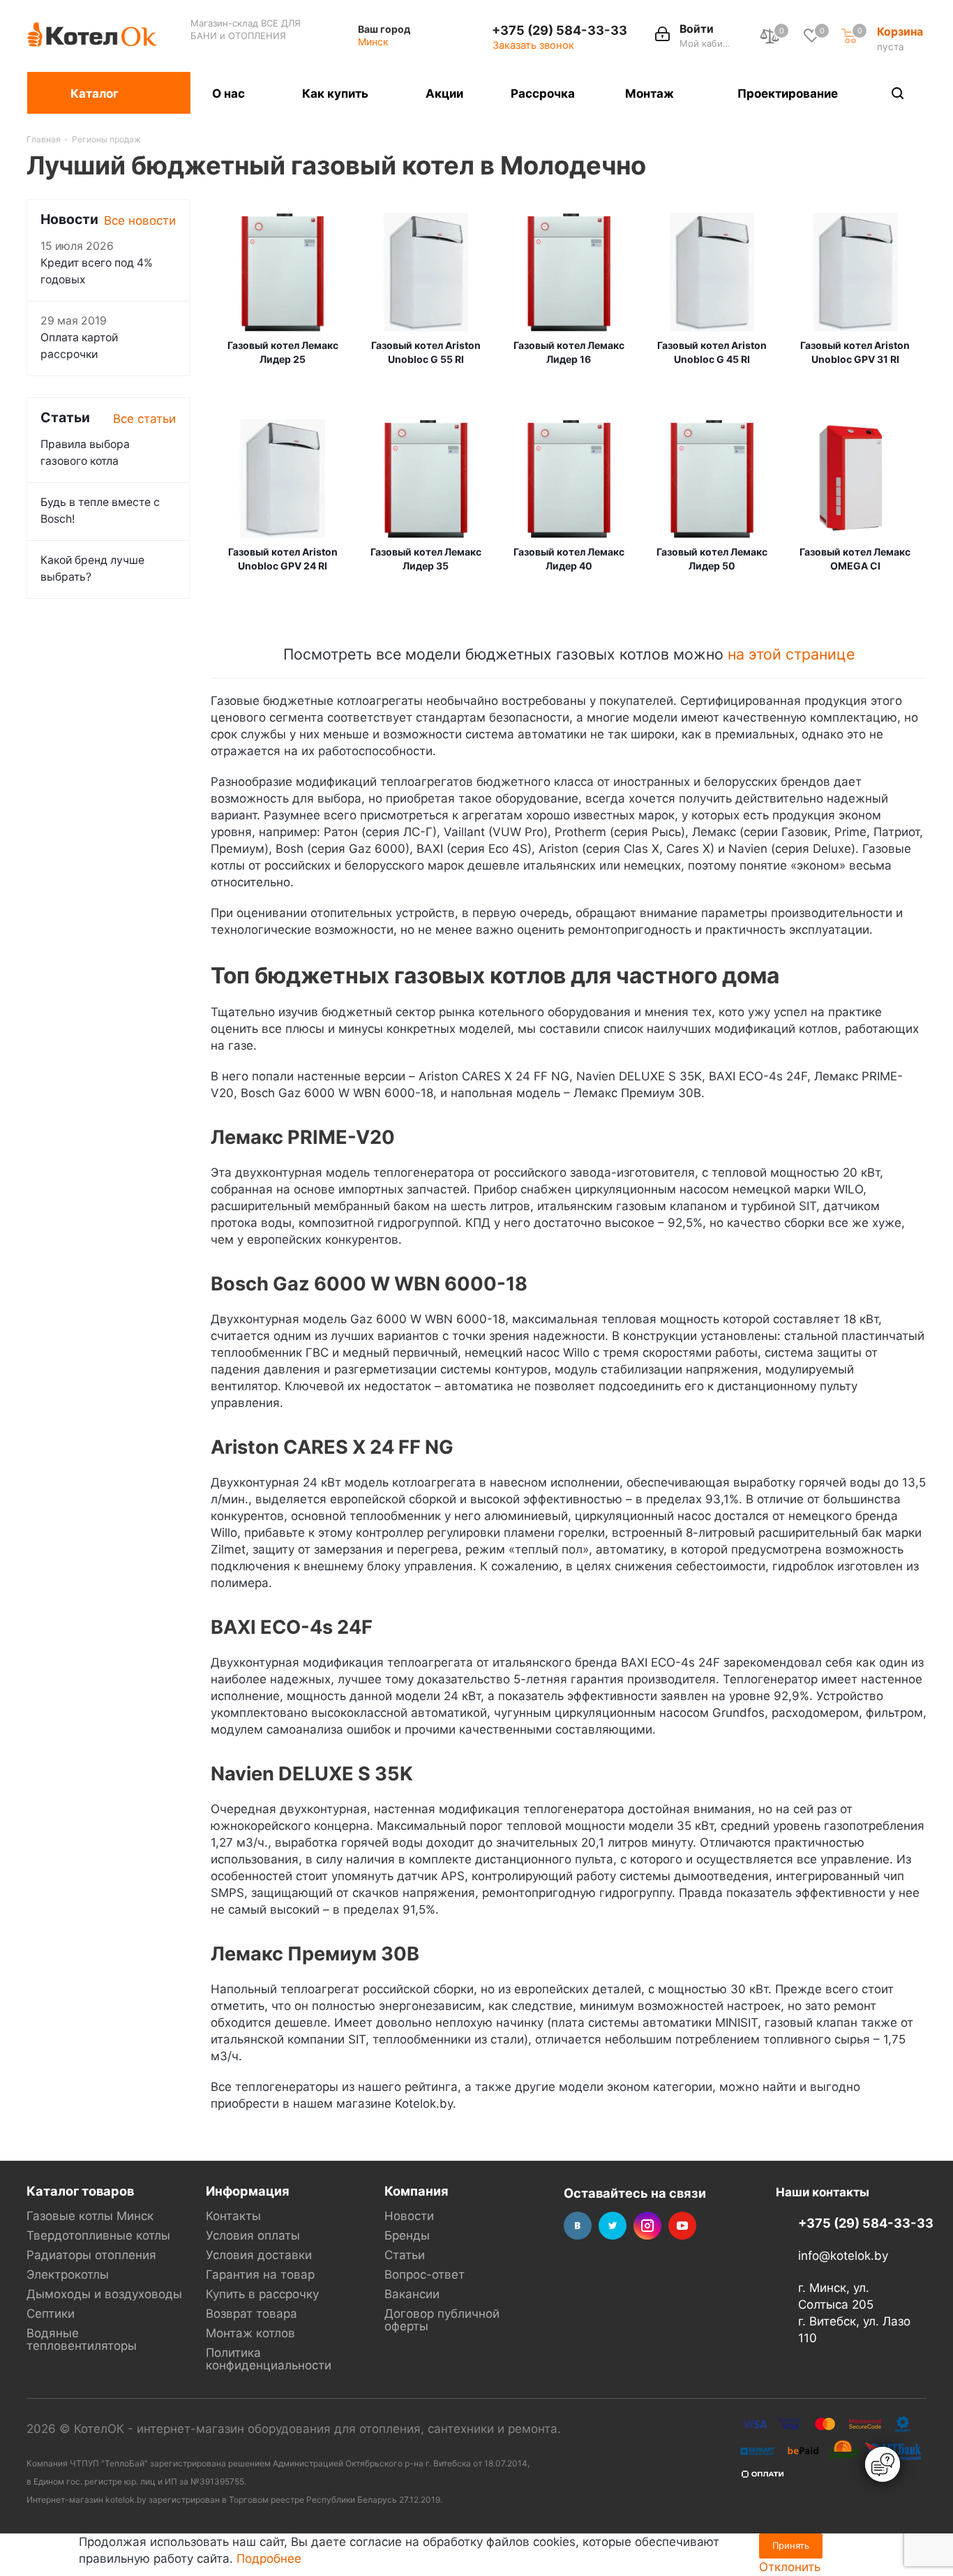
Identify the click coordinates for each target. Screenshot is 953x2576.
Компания (417, 2191)
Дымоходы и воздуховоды (104, 2294)
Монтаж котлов (250, 2333)
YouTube (682, 2226)
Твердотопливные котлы (98, 2235)
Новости (409, 2216)
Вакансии (412, 2294)
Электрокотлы (68, 2275)
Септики (51, 2314)
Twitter (613, 2226)
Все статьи (144, 419)
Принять (791, 2545)
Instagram (647, 2226)
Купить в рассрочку (262, 2294)
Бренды (407, 2235)
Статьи (405, 2255)
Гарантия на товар (260, 2275)
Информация (248, 2191)
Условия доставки (259, 2255)
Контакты (233, 2216)
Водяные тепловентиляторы (82, 2339)
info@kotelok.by (843, 2256)
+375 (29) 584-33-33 (560, 30)
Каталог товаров (80, 2191)
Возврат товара (252, 2314)
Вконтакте (578, 2226)
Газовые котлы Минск (90, 2216)
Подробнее (269, 2559)
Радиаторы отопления (91, 2255)
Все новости (140, 221)
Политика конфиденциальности (269, 2359)
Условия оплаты (253, 2235)
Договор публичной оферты (442, 2320)
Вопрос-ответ (425, 2275)
